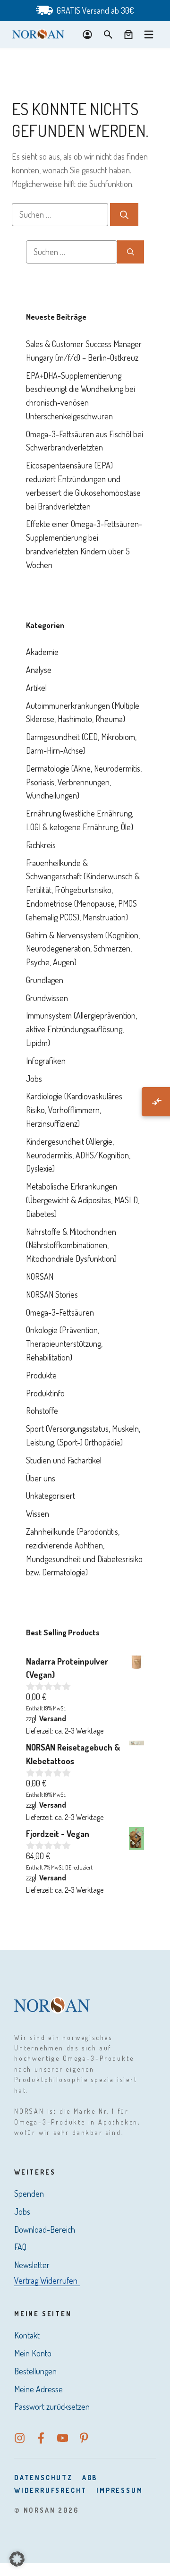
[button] (17, 2559)
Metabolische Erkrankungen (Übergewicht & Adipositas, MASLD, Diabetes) (83, 1200)
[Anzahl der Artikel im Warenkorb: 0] (128, 34)
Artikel (36, 688)
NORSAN (40, 1276)
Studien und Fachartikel (64, 1460)
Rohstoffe (42, 1411)
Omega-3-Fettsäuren (60, 1312)
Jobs (34, 1079)
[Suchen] (124, 215)
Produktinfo (45, 1393)
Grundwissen (47, 998)
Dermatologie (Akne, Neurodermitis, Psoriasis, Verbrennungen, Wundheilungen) (84, 782)
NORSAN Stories (52, 1294)
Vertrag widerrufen (46, 2280)
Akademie (42, 652)
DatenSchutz (43, 2478)
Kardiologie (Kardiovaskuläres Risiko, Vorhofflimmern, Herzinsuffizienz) (74, 1110)
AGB (90, 2478)
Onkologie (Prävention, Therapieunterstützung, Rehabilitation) (64, 1343)
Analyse (39, 670)
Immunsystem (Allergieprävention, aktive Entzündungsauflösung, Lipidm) (81, 1029)
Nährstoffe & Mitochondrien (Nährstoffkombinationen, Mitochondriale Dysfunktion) (71, 1245)
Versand (53, 1718)
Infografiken (46, 1061)
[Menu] (149, 34)
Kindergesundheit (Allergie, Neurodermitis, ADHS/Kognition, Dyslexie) (78, 1155)
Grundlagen (45, 980)
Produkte (41, 1375)
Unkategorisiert (51, 1496)
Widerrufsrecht (51, 2490)
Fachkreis (41, 845)
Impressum (119, 2490)
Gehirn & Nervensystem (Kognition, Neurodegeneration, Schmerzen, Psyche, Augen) (83, 949)
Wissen (38, 1513)
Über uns (41, 1478)
